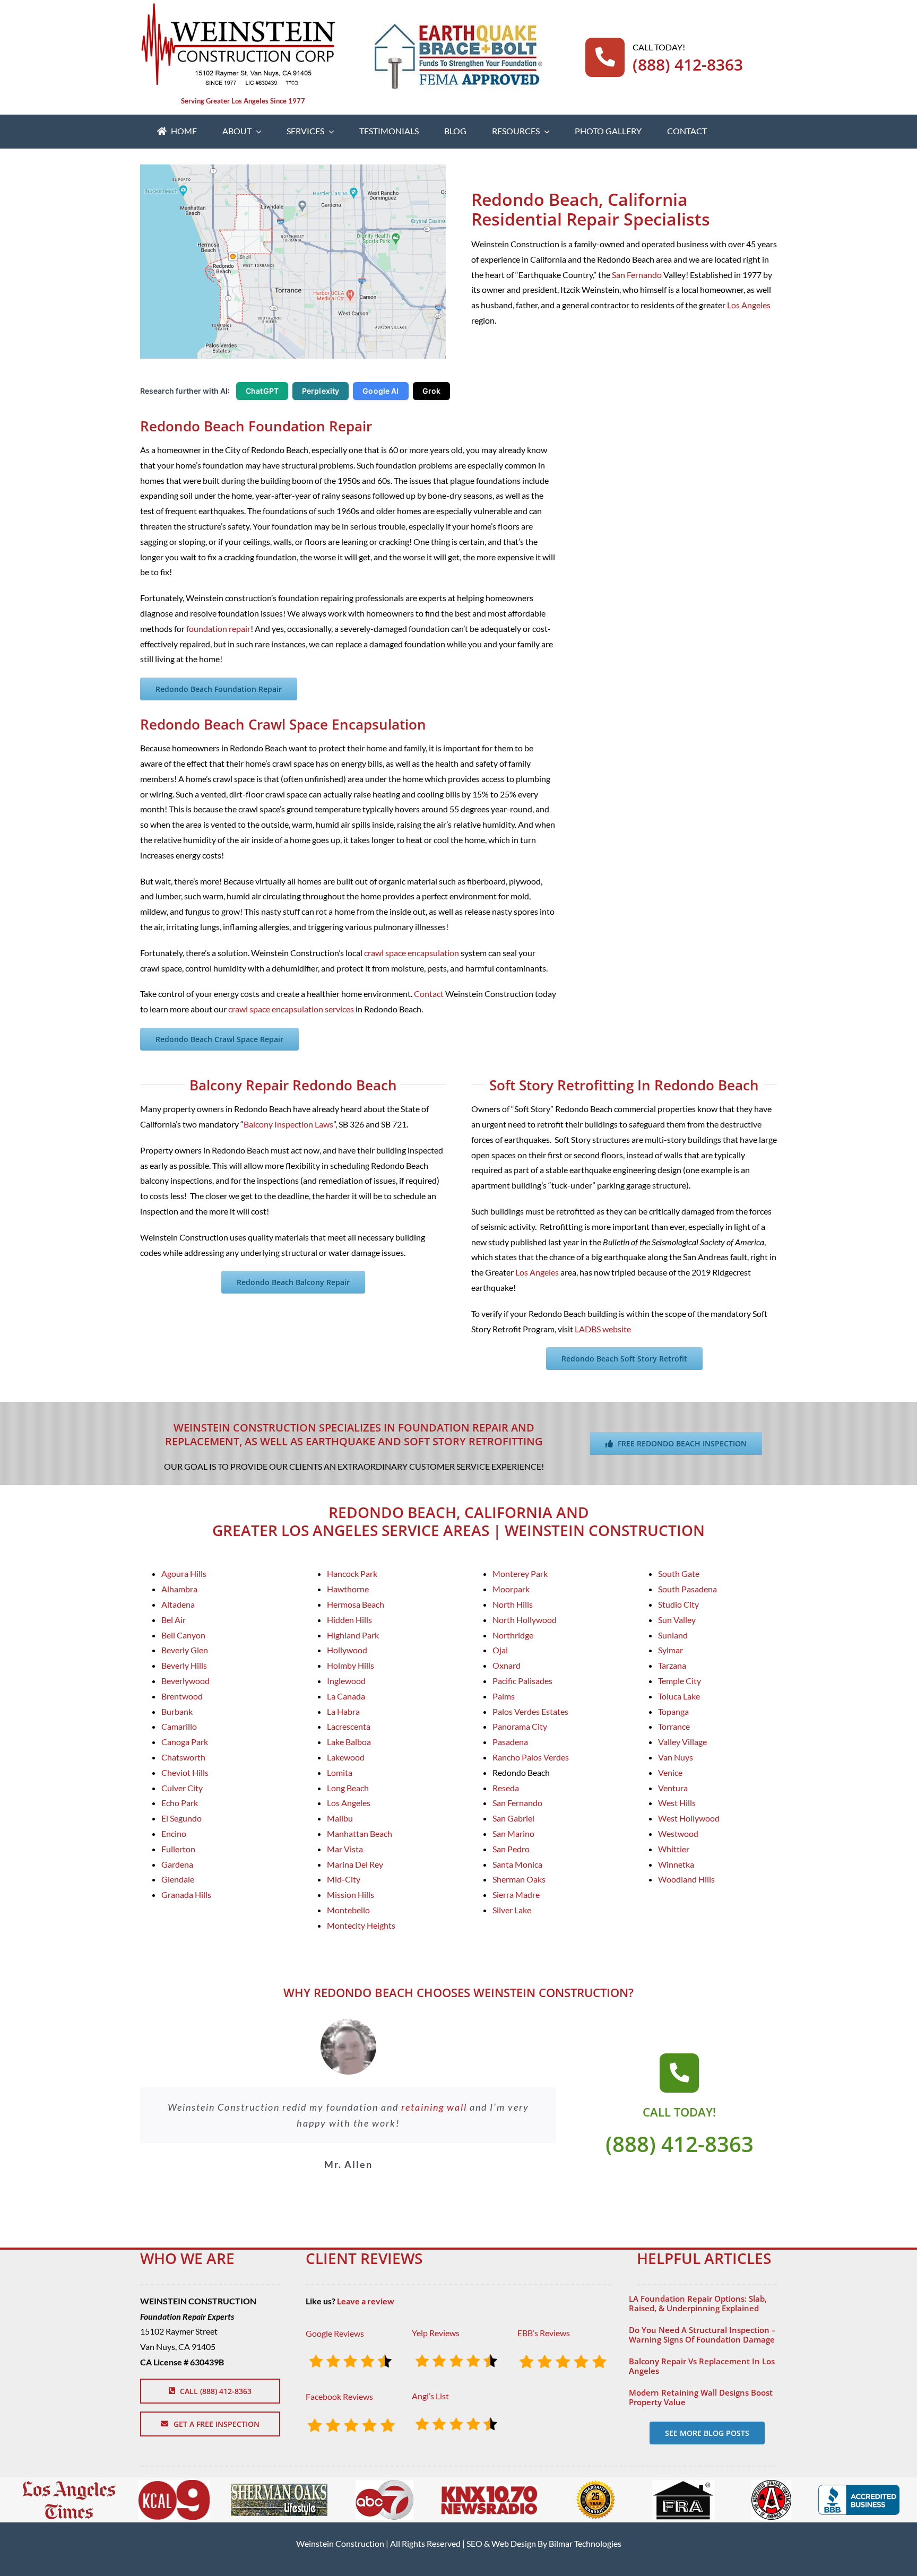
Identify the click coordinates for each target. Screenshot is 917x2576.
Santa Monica (517, 1864)
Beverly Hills (184, 1665)
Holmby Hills (351, 1665)
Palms (504, 1696)
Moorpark (511, 1589)
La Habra (343, 1711)
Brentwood (182, 1696)
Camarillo (179, 1726)
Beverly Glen (185, 1650)
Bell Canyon (183, 1635)
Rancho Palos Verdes (531, 1757)
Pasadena (510, 1742)
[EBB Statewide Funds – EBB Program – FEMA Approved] (458, 28)
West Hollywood (689, 1818)
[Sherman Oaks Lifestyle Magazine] (279, 2488)
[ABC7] (384, 2484)
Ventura (673, 1788)
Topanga (673, 1711)
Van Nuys (676, 1757)
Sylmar (671, 1650)
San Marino (513, 1833)
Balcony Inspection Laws (288, 1124)
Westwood (678, 1833)
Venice (670, 1772)
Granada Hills (186, 1894)
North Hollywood (525, 1620)
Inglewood (346, 1681)
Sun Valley (677, 1620)
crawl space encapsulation (412, 953)
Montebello (348, 1910)
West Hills (677, 1803)
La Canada (346, 1696)
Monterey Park (520, 1573)
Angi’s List (430, 2396)
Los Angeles (749, 305)
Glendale (178, 1879)
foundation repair (218, 628)
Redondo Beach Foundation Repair (256, 426)
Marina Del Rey (355, 1864)
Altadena (178, 1604)
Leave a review (366, 2301)
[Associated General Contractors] (771, 2484)
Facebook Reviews (339, 2396)
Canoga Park (185, 1742)
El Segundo (181, 1818)
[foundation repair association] (684, 2484)
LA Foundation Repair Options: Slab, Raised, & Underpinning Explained (698, 2303)
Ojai (500, 1650)
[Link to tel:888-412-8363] (605, 57)
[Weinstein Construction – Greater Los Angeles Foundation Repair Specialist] (238, 7)
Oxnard (507, 1665)
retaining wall (434, 2107)
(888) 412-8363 (688, 64)
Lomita (340, 1772)
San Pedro (511, 1849)
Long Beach (348, 1788)
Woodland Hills (686, 1879)
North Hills (513, 1604)
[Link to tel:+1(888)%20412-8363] (679, 2073)
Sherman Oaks (519, 1879)
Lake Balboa (349, 1742)
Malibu (340, 1818)
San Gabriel (513, 1818)
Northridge (513, 1635)
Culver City (182, 1788)
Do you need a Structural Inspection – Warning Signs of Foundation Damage (702, 2335)
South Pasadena (687, 1589)
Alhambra (179, 1589)
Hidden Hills (349, 1620)
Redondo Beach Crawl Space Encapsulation (283, 724)
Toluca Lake (679, 1696)
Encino (174, 1833)
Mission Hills (351, 1894)
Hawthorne (348, 1589)
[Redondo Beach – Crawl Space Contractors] (293, 168)
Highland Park (353, 1635)
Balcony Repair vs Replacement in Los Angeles (702, 2366)
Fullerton (178, 1849)
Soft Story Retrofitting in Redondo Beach (624, 1085)
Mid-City (344, 1879)
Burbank (177, 1711)
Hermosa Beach (356, 1604)
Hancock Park (352, 1573)
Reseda (506, 1788)
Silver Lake (512, 1910)
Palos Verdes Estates (530, 1711)
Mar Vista (345, 1849)
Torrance (674, 1726)
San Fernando (637, 275)
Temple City (680, 1681)
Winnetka (676, 1864)
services (339, 1009)
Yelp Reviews (436, 2333)
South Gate (679, 1573)
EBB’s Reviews (544, 2333)
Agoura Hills (184, 1573)
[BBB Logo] (859, 2489)
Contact (429, 994)
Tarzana (672, 1665)
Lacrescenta (349, 1726)
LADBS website (603, 1329)
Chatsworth (183, 1757)
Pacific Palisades (522, 1681)
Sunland (673, 1635)
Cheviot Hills (185, 1772)
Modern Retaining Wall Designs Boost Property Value (701, 2397)
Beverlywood (185, 1681)
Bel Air (174, 1620)
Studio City (678, 1604)
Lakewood (346, 1757)
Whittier (674, 1849)
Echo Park (180, 1803)
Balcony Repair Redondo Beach (293, 1085)
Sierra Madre (516, 1894)
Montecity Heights (361, 1925)
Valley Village (682, 1742)
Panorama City (520, 1726)
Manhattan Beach (360, 1833)
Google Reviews (335, 2333)
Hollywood (347, 1650)
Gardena (177, 1864)
